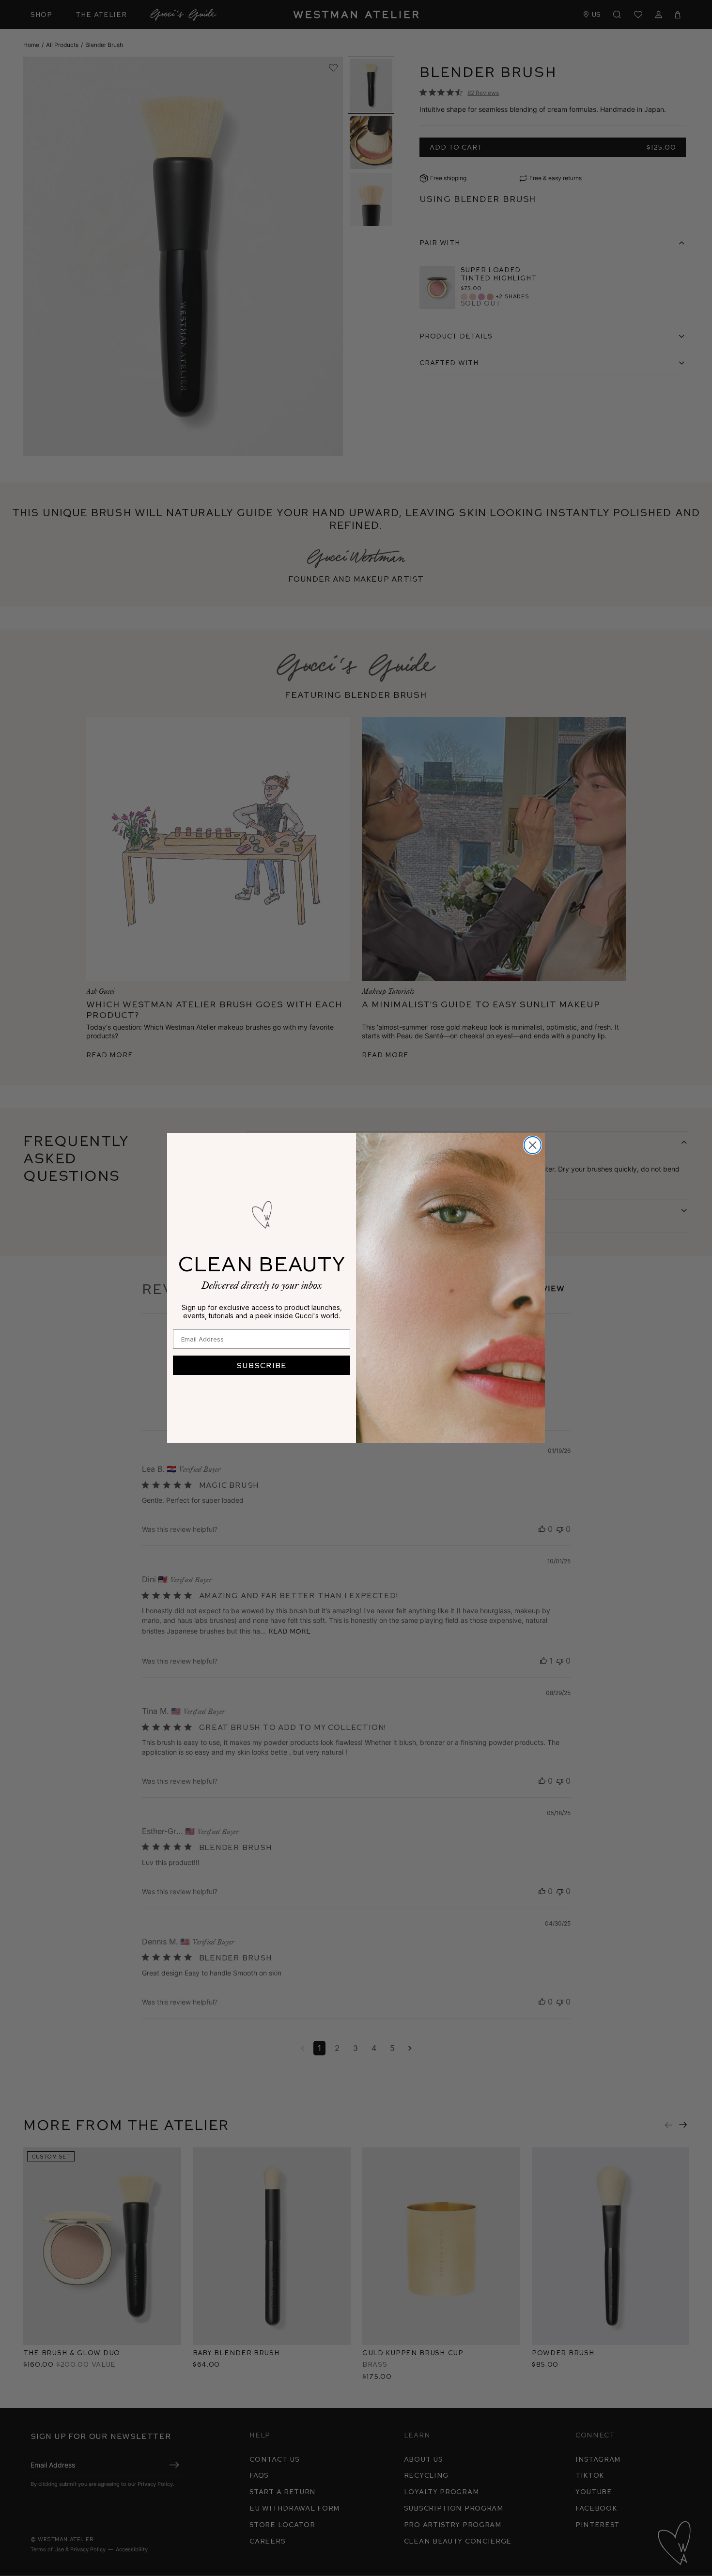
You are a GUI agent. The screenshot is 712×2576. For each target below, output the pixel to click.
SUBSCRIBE (262, 1365)
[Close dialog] (533, 1145)
